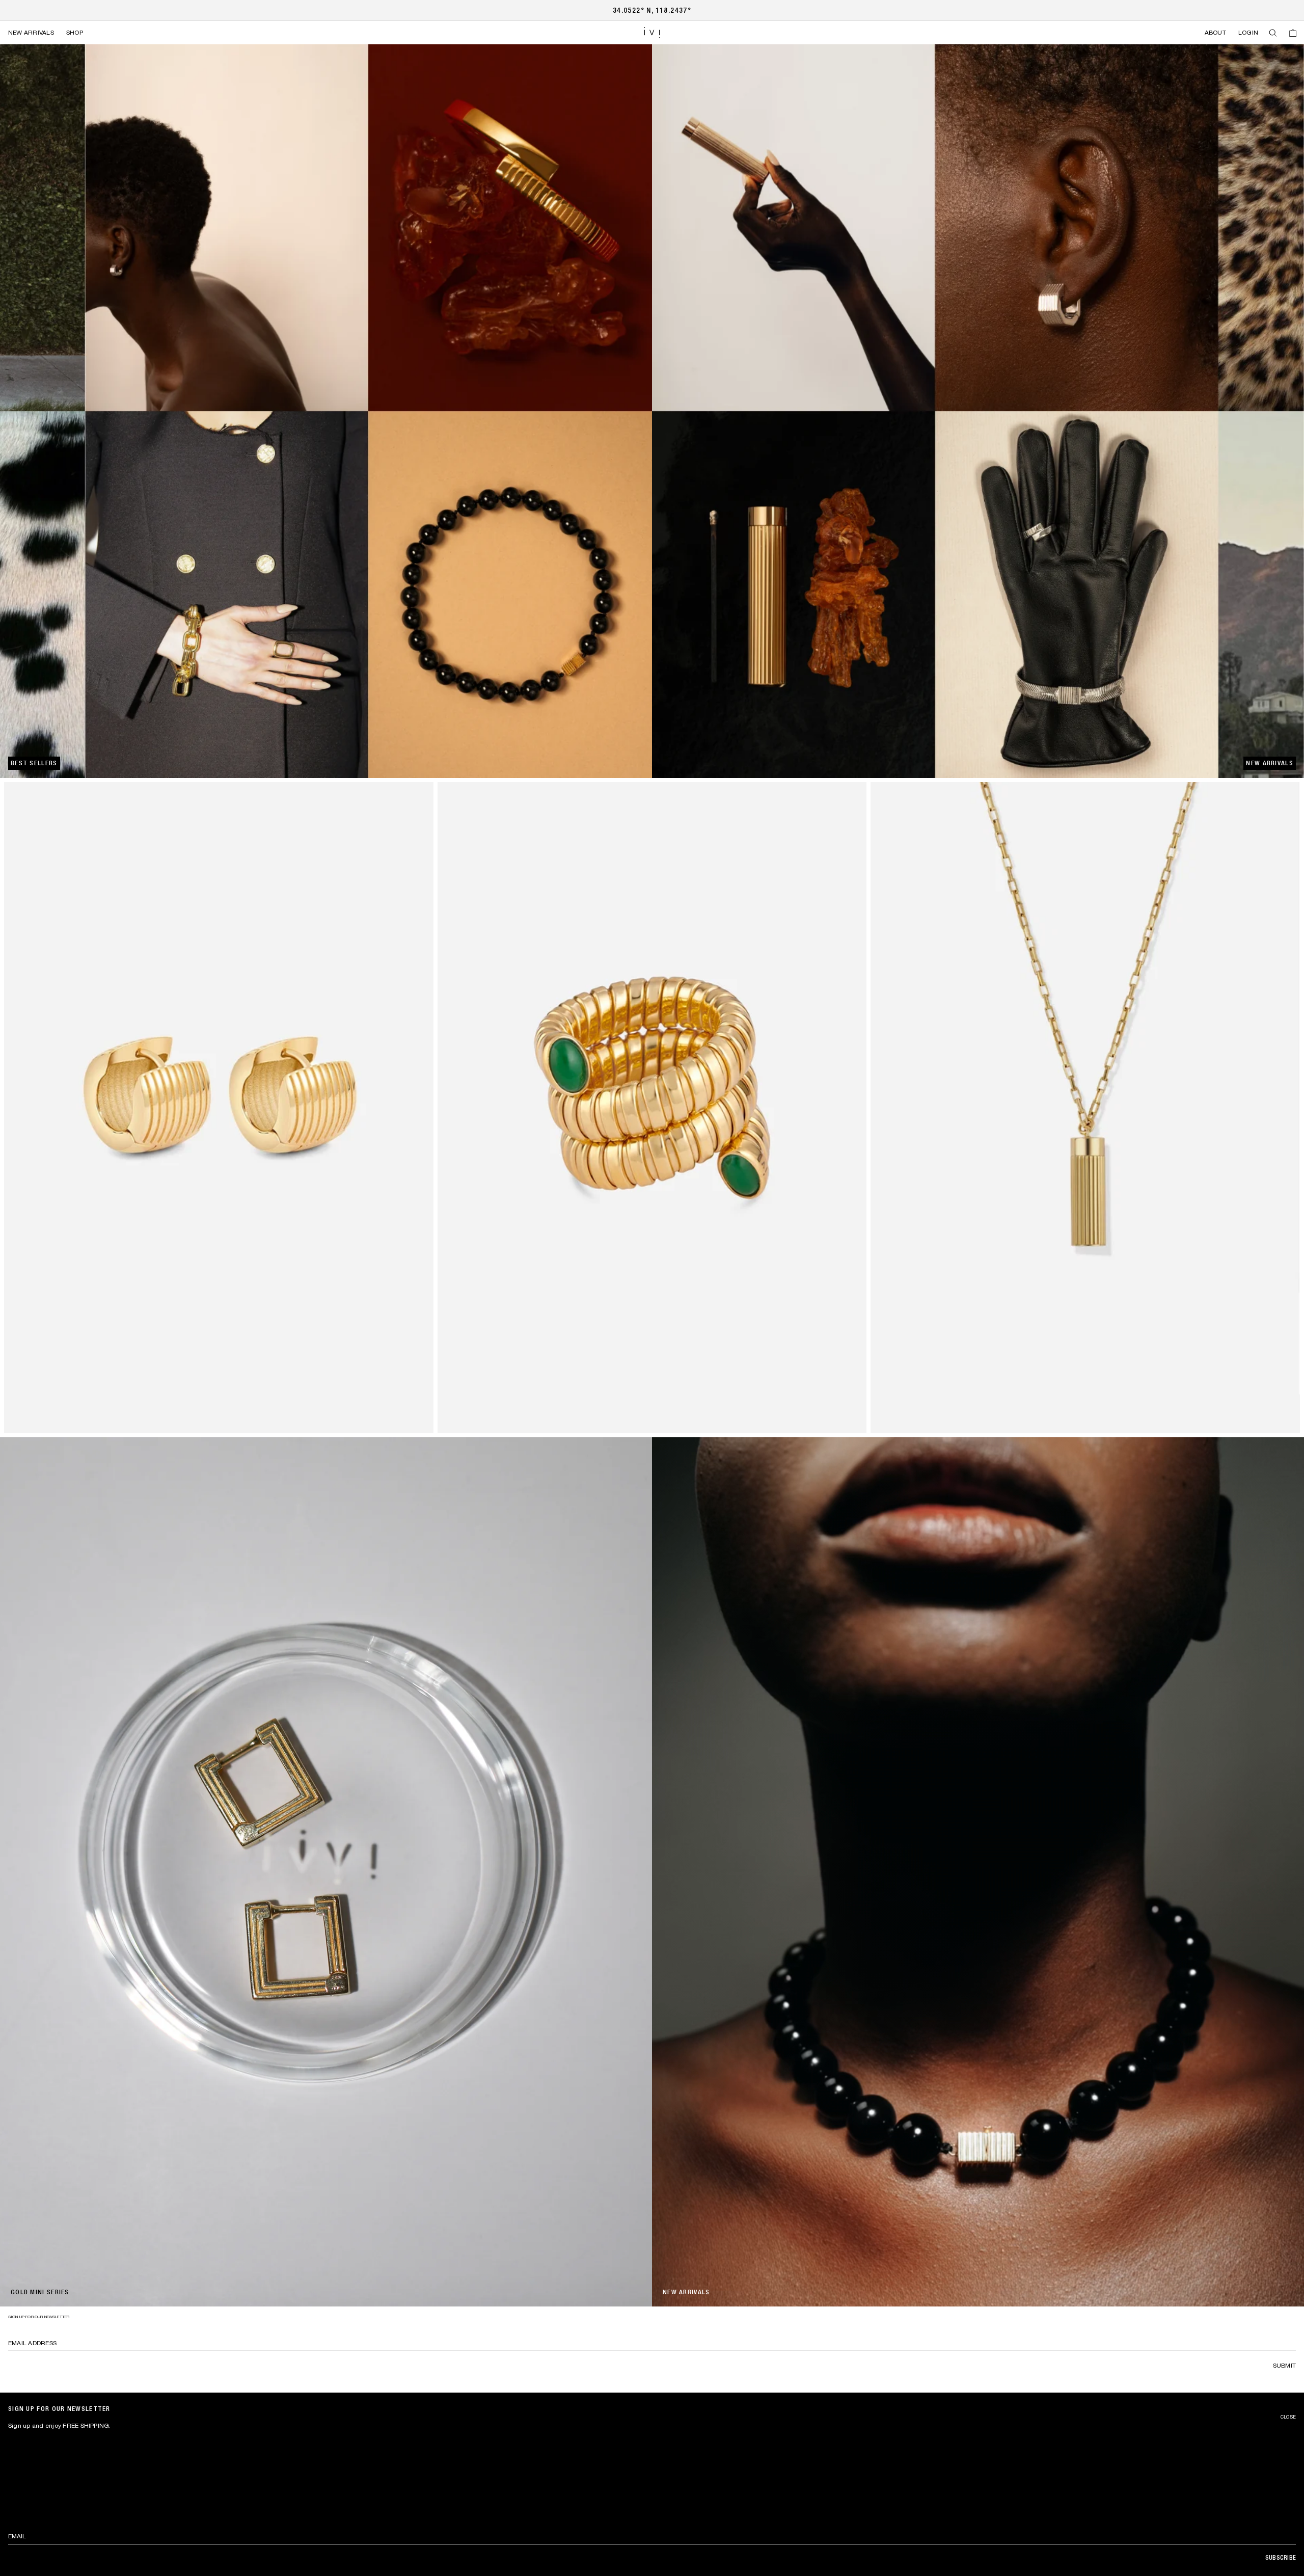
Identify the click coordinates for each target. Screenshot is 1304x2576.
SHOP (75, 33)
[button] (1273, 33)
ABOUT (1215, 33)
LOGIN (1248, 33)
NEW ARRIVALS (31, 33)
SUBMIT (1284, 2366)
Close (1288, 2417)
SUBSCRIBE (1281, 2558)
